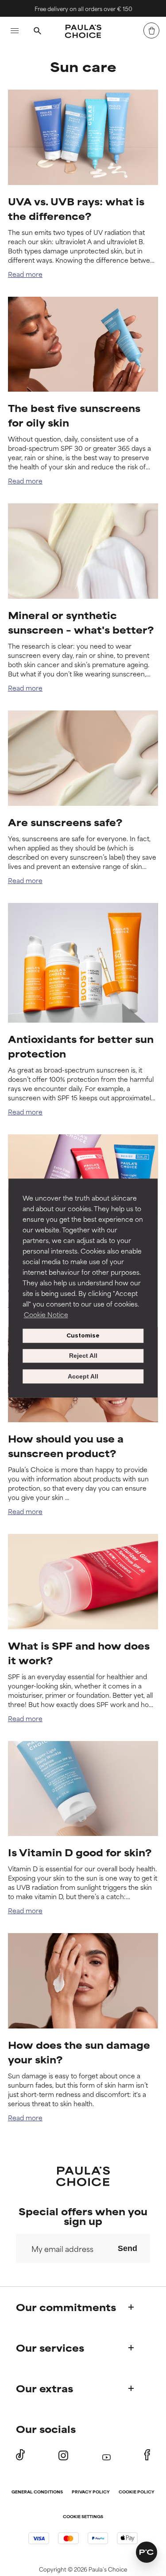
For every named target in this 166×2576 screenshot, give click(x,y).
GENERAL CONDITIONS (37, 2492)
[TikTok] (20, 2455)
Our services (50, 2347)
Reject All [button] (83, 1356)
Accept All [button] (83, 1376)
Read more (25, 274)
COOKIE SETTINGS (83, 2517)
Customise (83, 1335)
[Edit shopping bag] (151, 30)
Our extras (44, 2388)
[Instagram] (63, 2455)
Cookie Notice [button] (46, 1314)
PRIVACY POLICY (91, 2492)
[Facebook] (147, 2455)
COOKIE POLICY (137, 2492)
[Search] (37, 32)
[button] (147, 2552)
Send (127, 2248)
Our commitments (66, 2307)
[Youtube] (106, 2455)
